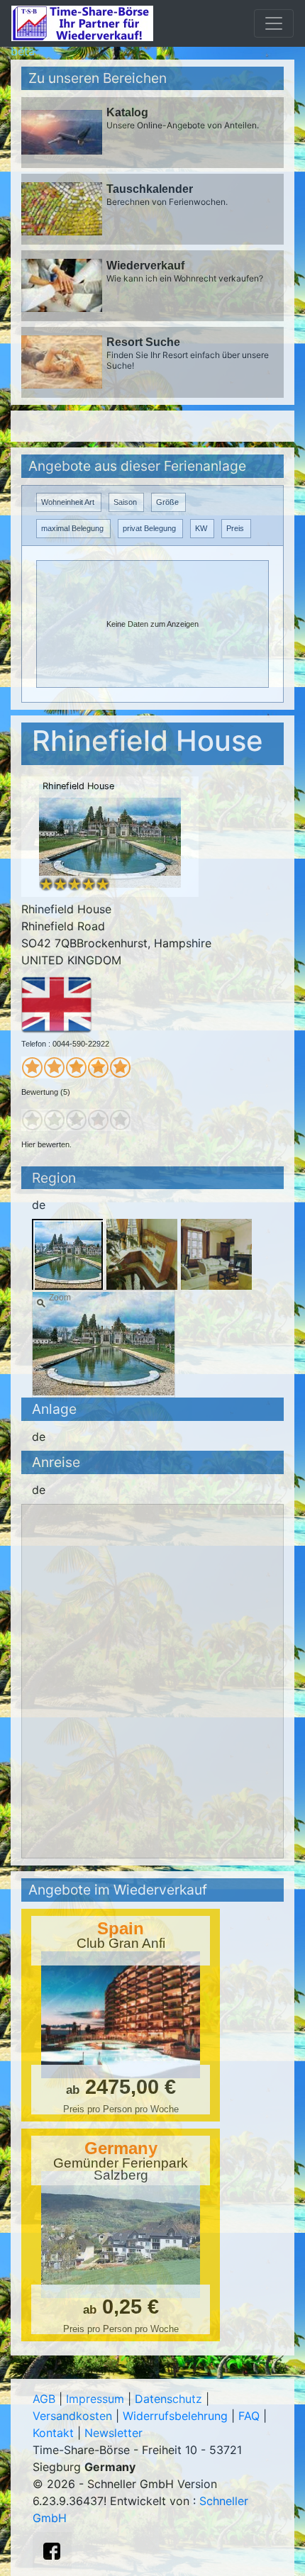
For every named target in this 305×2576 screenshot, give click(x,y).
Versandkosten (72, 2416)
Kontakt (53, 2433)
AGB (44, 2399)
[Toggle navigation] (274, 23)
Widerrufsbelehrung (175, 2416)
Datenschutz (168, 2399)
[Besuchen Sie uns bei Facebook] (52, 2551)
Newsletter (113, 2433)
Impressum (95, 2399)
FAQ (249, 2416)
